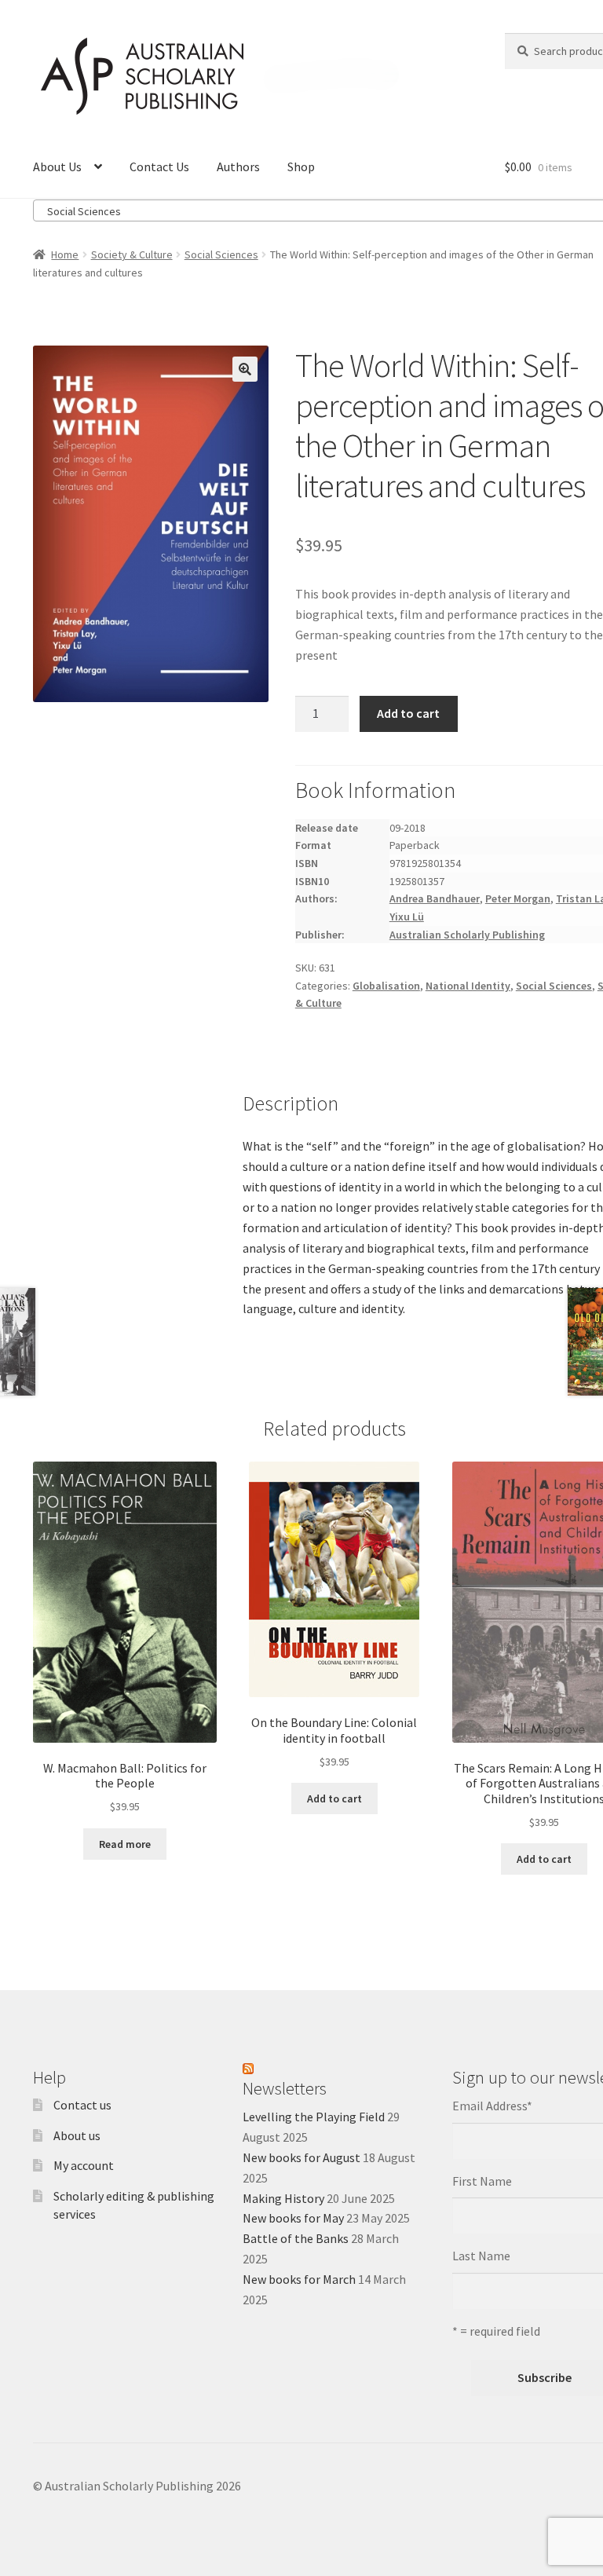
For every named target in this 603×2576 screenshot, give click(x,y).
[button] (245, 369)
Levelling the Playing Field (314, 2117)
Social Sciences (221, 254)
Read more (125, 1844)
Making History (283, 2198)
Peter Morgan (518, 898)
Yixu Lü (407, 917)
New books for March (299, 2279)
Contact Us (159, 166)
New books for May (293, 2218)
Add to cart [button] (334, 1798)
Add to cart (408, 713)
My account (84, 2165)
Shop (301, 166)
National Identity (468, 986)
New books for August (301, 2157)
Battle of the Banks (296, 2238)
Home (65, 254)
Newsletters (285, 2088)
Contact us (82, 2105)
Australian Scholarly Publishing (467, 935)
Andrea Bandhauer (435, 898)
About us (77, 2135)
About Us (57, 166)
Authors (238, 166)
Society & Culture (132, 254)
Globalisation (386, 986)
